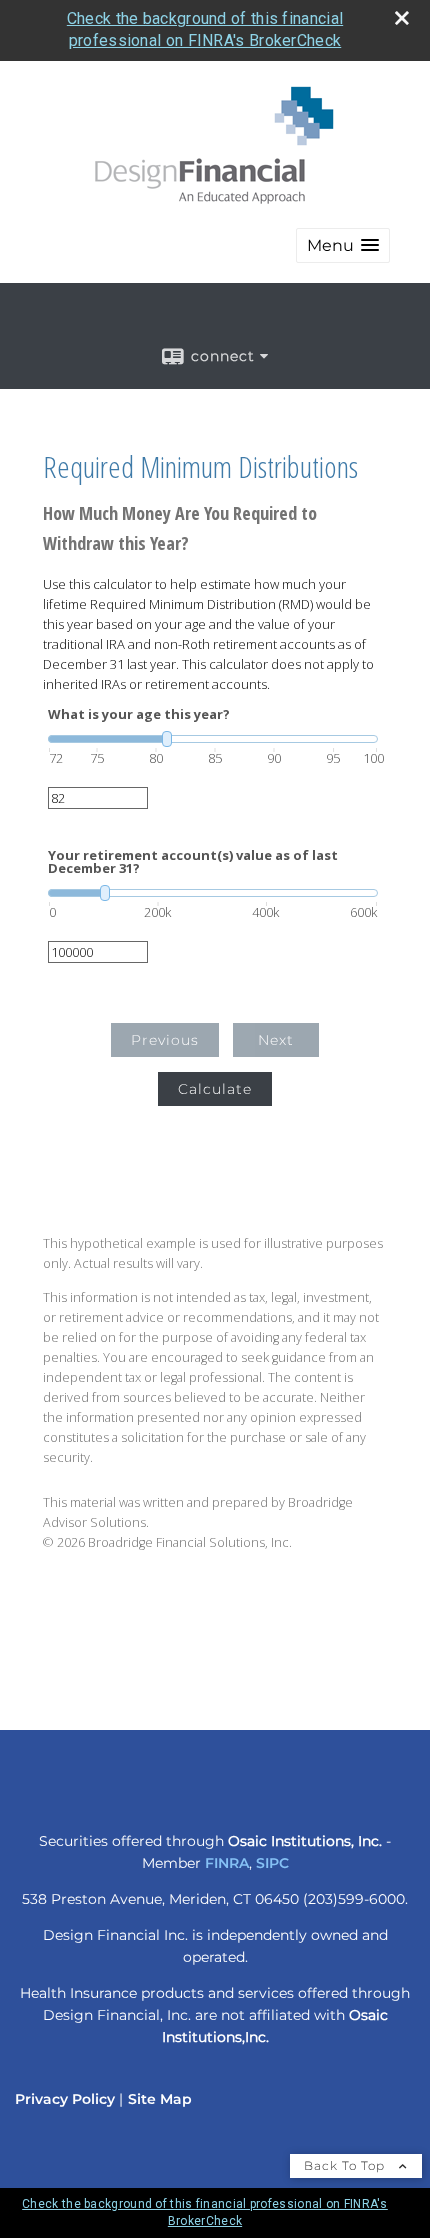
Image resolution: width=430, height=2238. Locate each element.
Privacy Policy (65, 2099)
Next (276, 1040)
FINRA (227, 1863)
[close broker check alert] (402, 18)
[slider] (213, 739)
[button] (343, 245)
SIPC (272, 1863)
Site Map (160, 2099)
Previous (165, 1040)
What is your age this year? (139, 714)
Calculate (215, 1089)
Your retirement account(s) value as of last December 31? (193, 862)
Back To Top (346, 2165)
